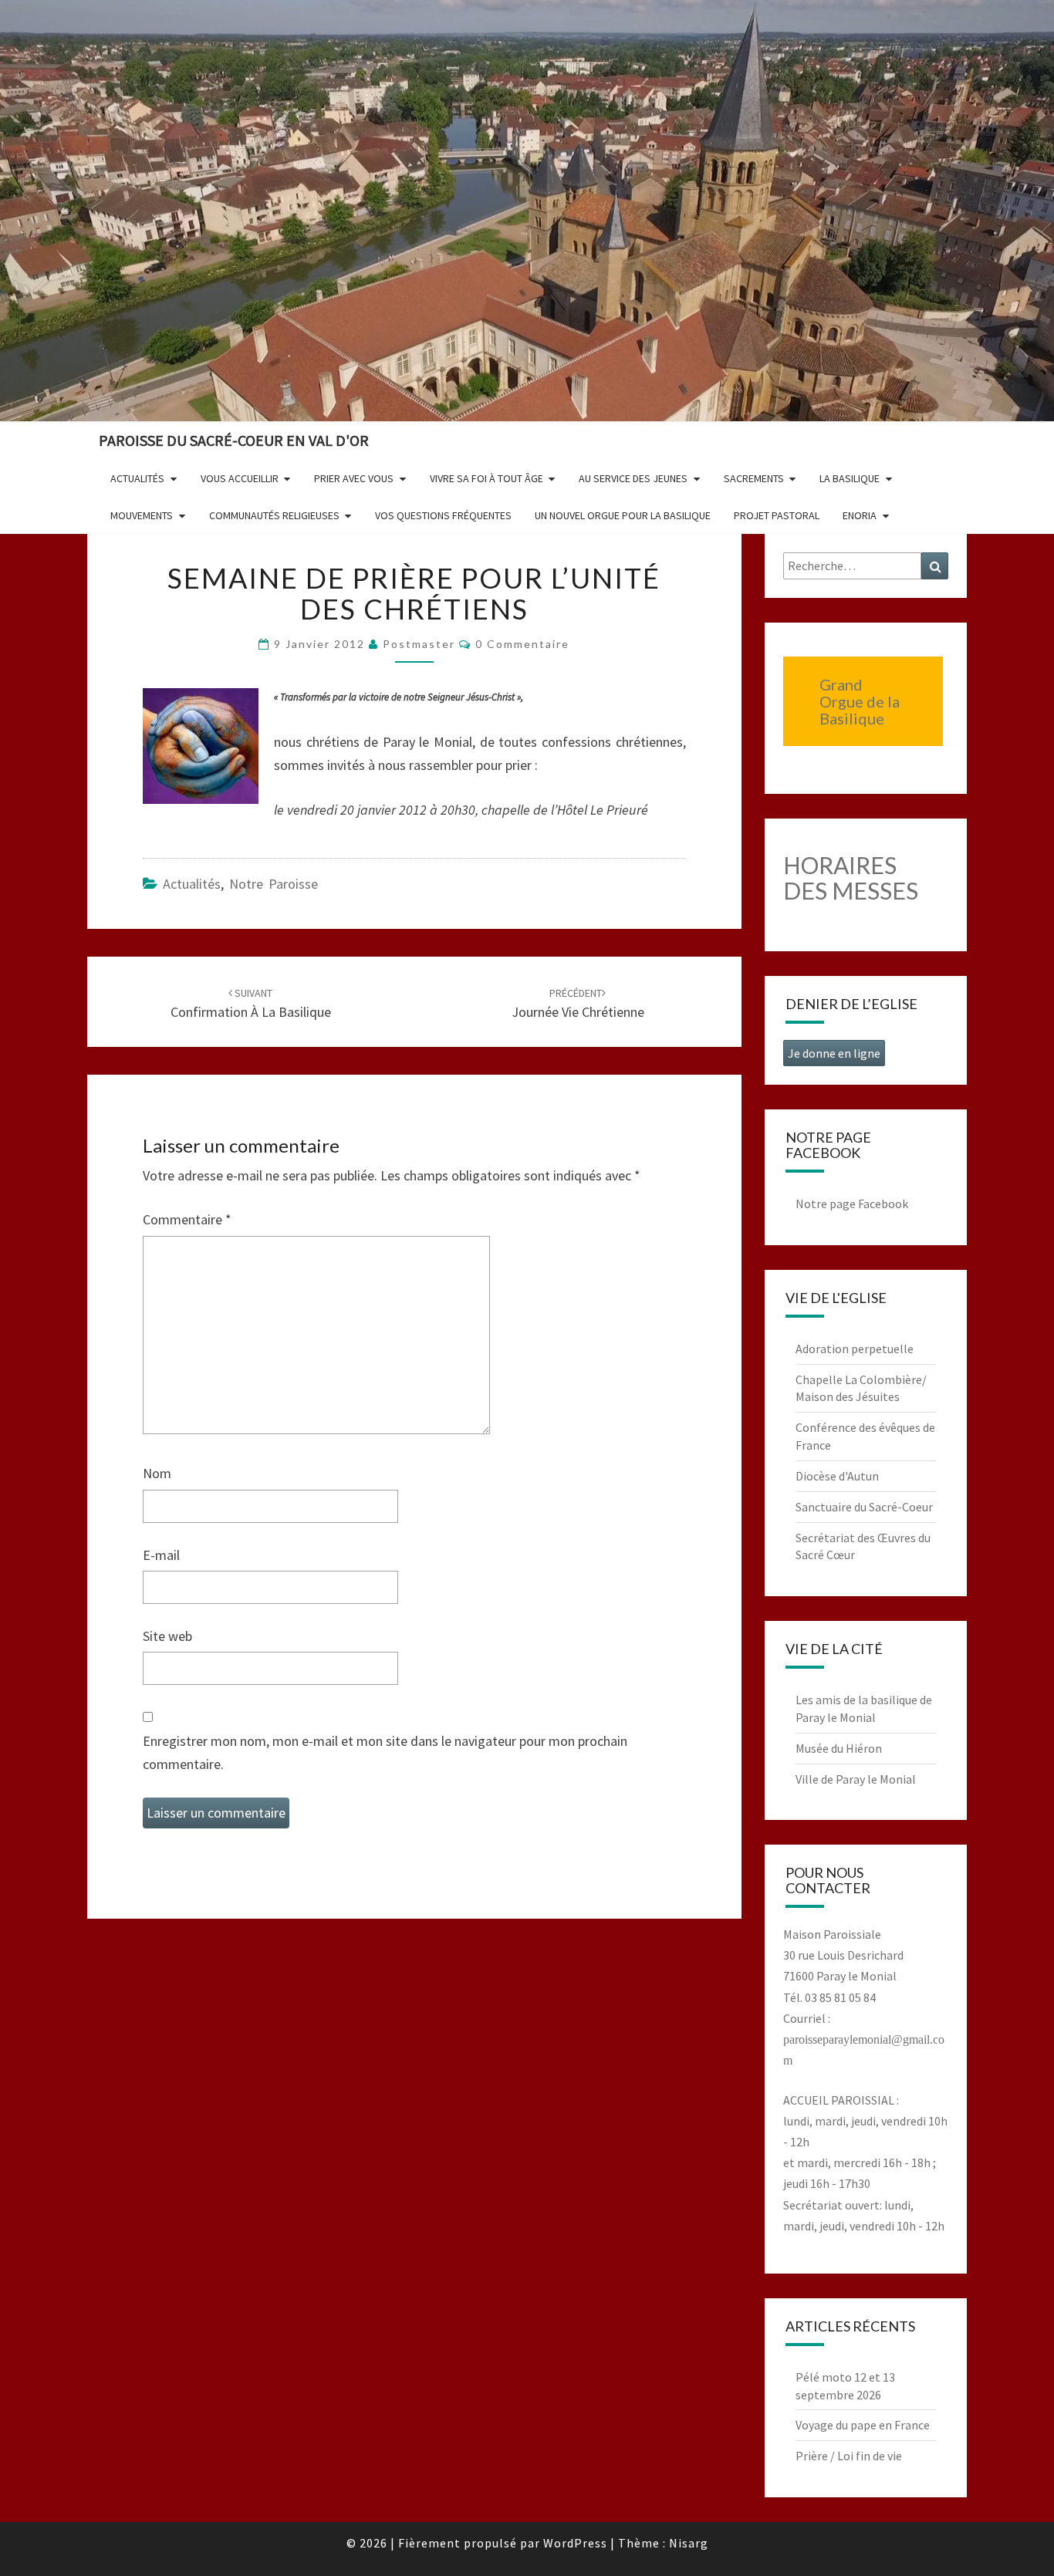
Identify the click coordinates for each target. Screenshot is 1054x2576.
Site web (167, 1636)
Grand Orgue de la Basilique (860, 701)
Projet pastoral (777, 515)
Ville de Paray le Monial (856, 1779)
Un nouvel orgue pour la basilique (623, 515)
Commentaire (187, 1219)
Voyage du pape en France (863, 2425)
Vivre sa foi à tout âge (486, 478)
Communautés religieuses (274, 515)
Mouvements (142, 515)
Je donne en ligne (834, 1053)
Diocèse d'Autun (837, 1476)
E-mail (161, 1555)
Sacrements (754, 478)
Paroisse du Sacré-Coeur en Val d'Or (234, 440)
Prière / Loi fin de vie (849, 2456)
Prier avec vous (354, 478)
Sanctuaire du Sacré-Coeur (864, 1507)
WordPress (575, 2543)
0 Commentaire (522, 644)
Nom (157, 1473)
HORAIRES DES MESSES (851, 878)
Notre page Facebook (852, 1204)
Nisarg (689, 2543)
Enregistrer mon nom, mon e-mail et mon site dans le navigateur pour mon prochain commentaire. (385, 1753)
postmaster (419, 644)
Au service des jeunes (633, 478)
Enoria (860, 515)
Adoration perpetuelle (855, 1349)
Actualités (137, 478)
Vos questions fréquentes (443, 515)
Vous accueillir (240, 478)
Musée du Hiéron (839, 1748)
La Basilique (850, 478)
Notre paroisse (274, 884)
